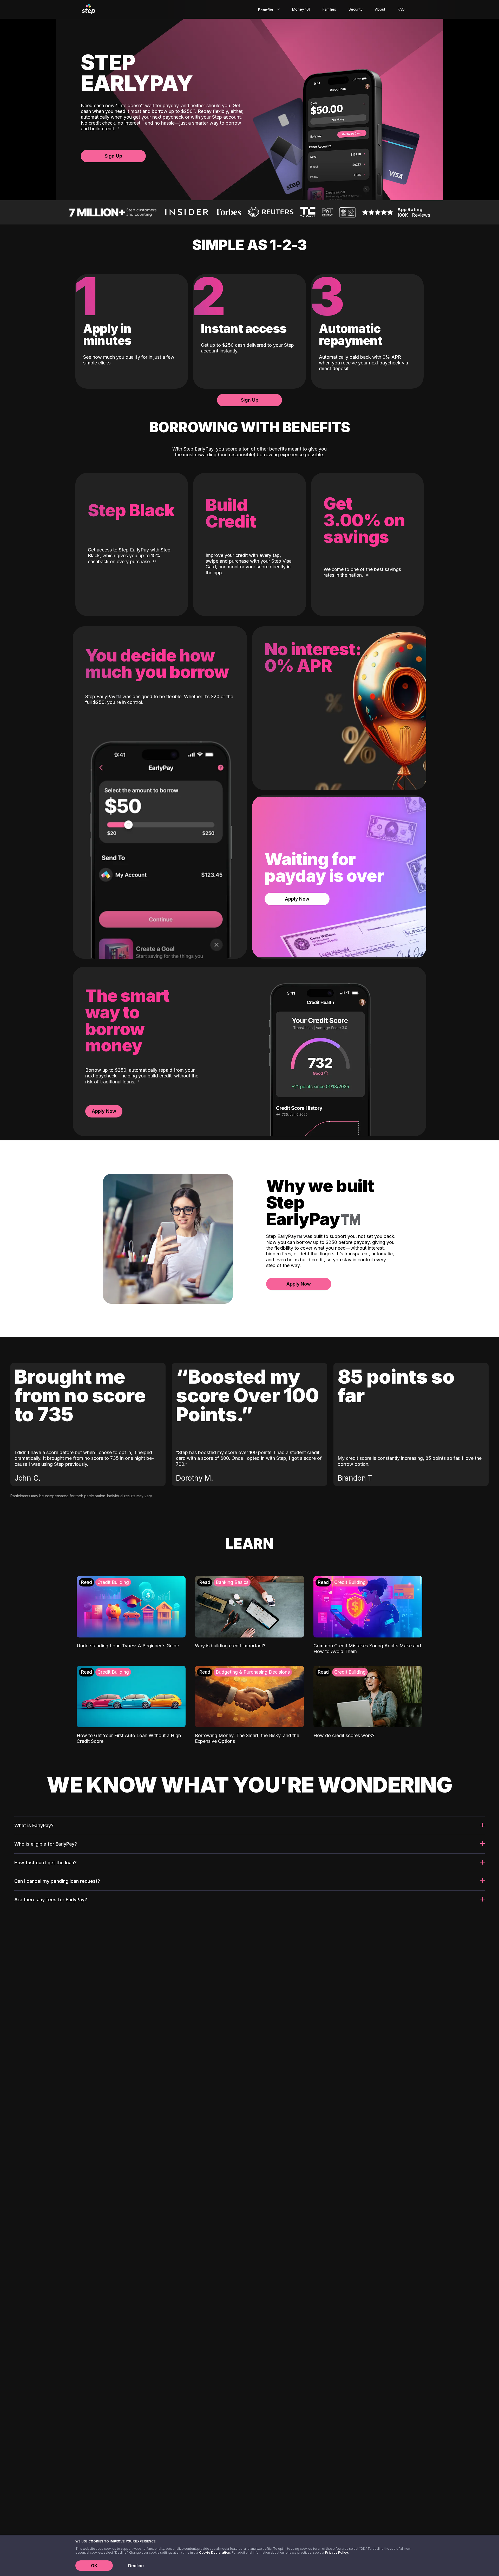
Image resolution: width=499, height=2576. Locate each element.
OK (94, 2566)
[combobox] (268, 9)
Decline (136, 2566)
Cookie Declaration (215, 2552)
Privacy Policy (337, 2552)
